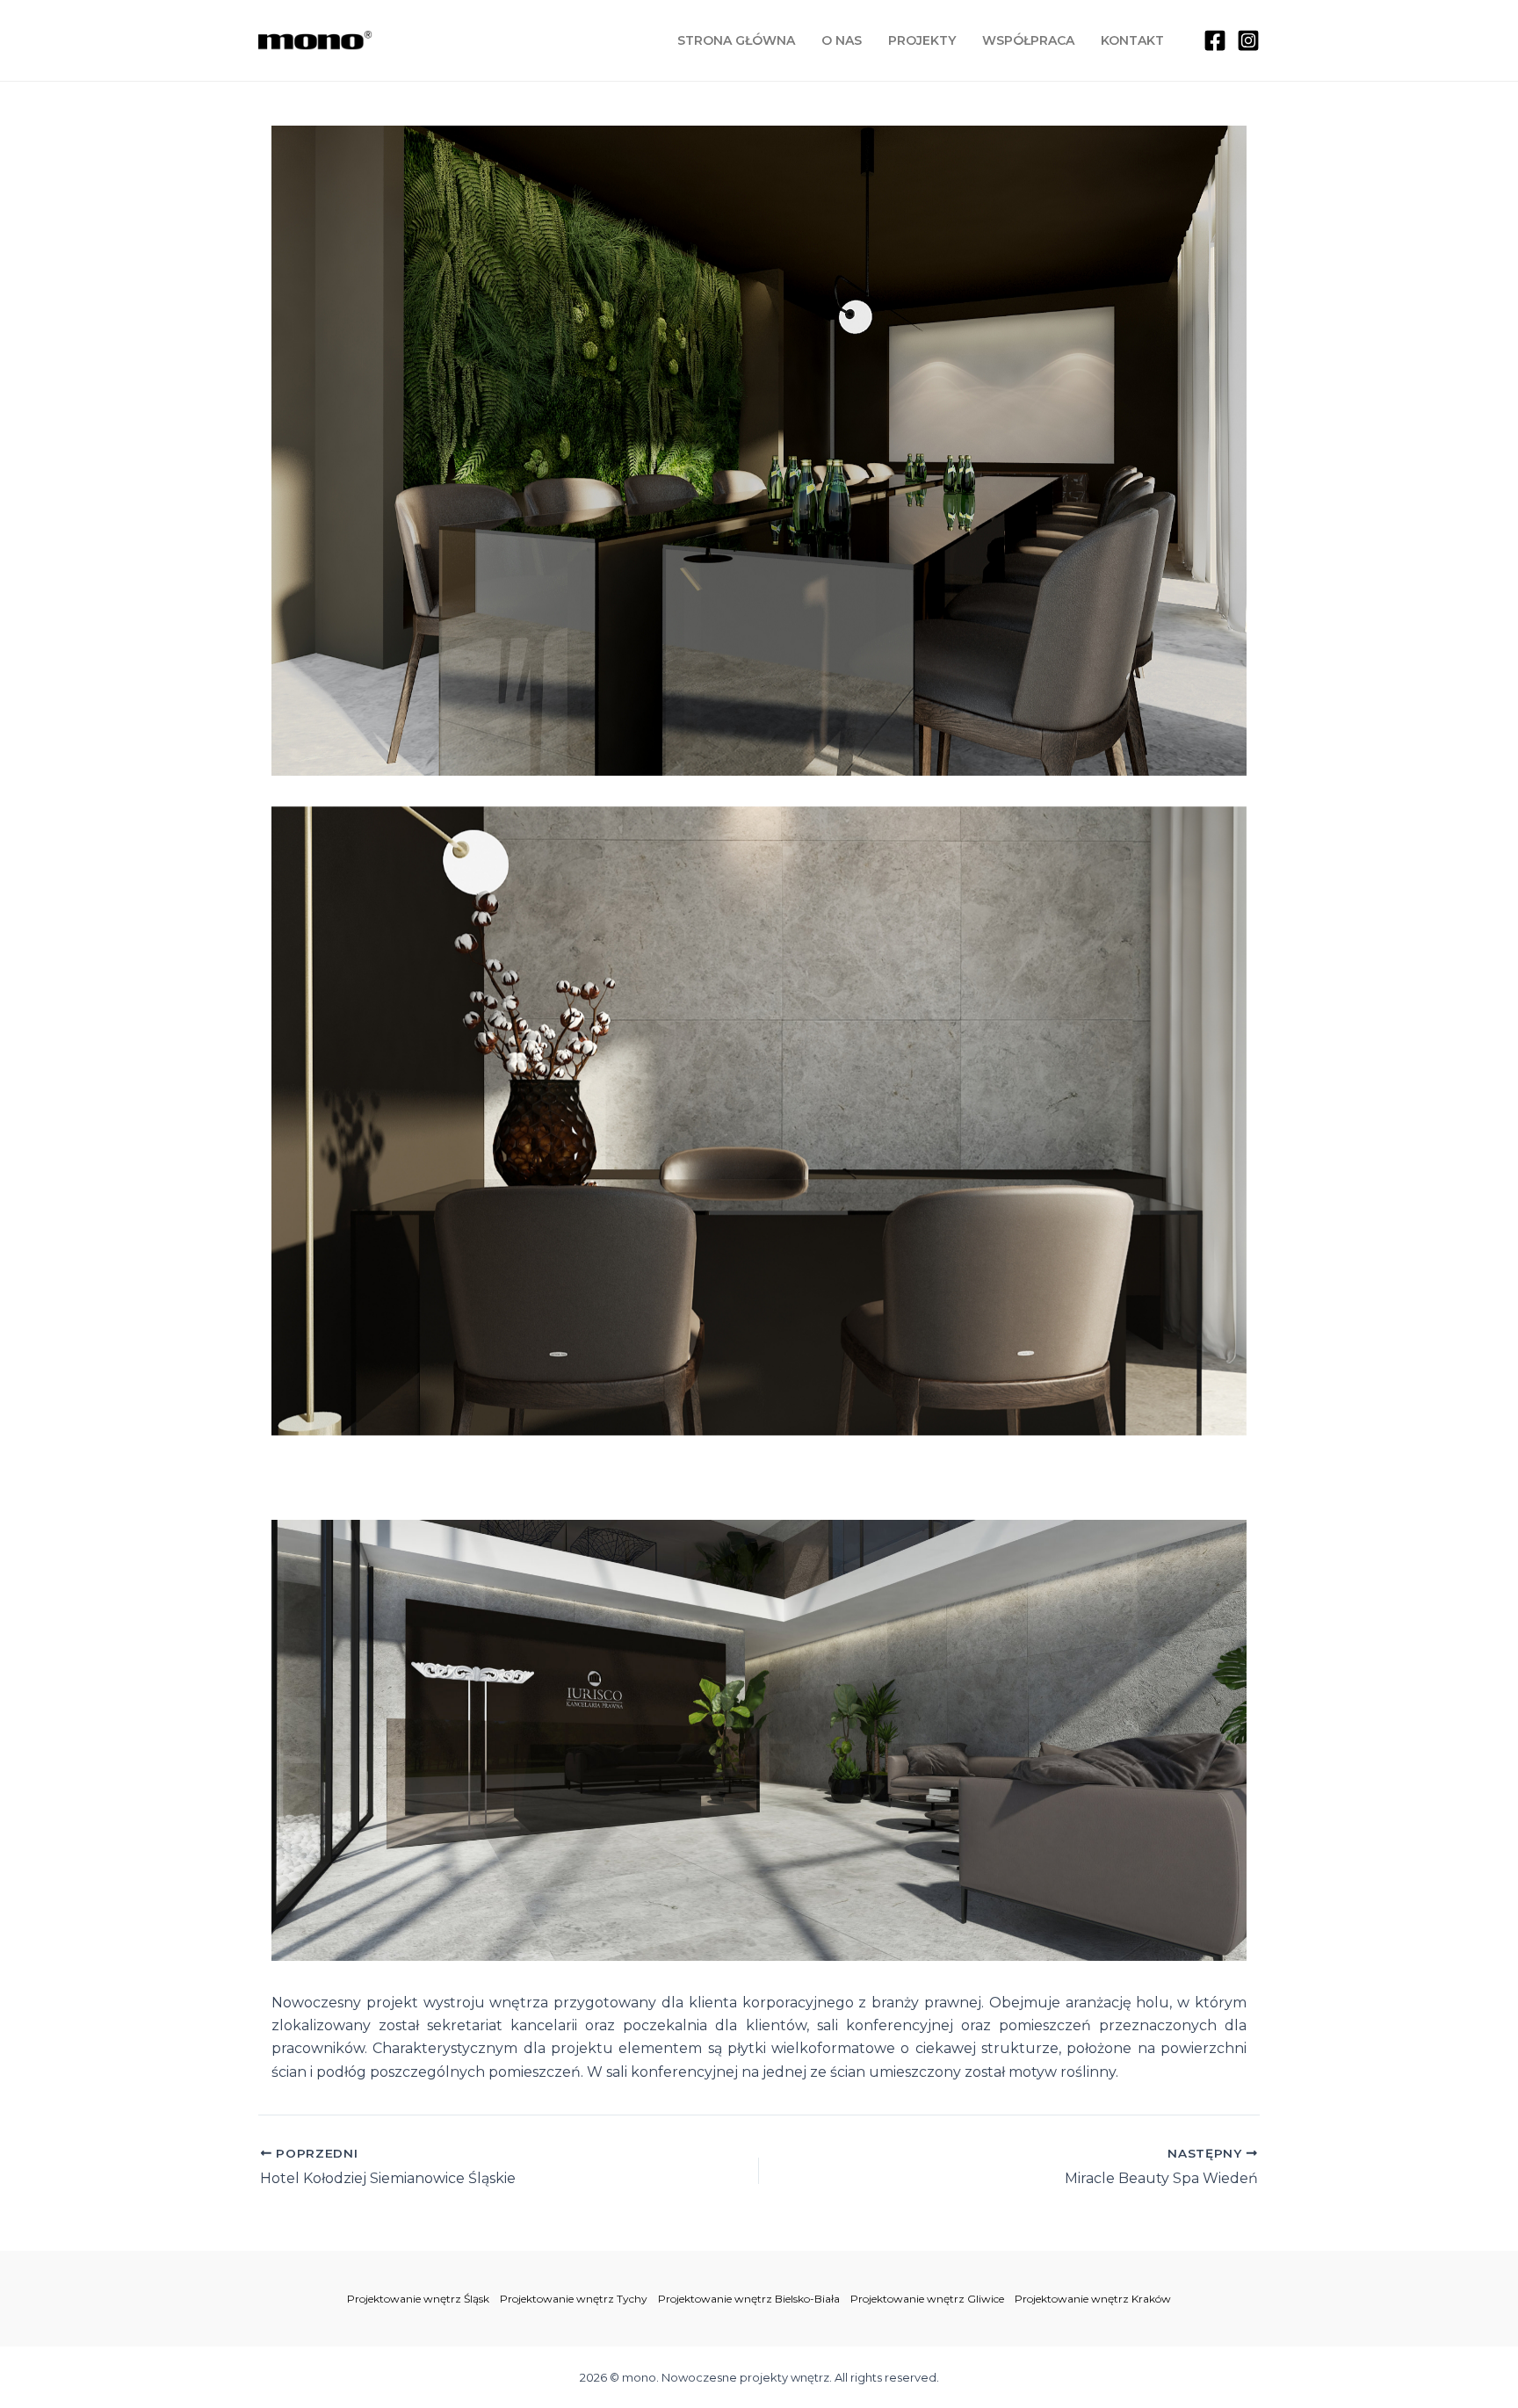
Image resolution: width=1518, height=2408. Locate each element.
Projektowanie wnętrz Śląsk (418, 2299)
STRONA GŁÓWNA (736, 40)
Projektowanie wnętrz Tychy (574, 2299)
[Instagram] (1248, 40)
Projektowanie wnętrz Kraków (1093, 2299)
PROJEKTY (922, 40)
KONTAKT (1132, 40)
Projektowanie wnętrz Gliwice (927, 2299)
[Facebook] (1215, 40)
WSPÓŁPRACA (1028, 40)
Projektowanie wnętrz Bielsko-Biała (749, 2299)
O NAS (842, 40)
